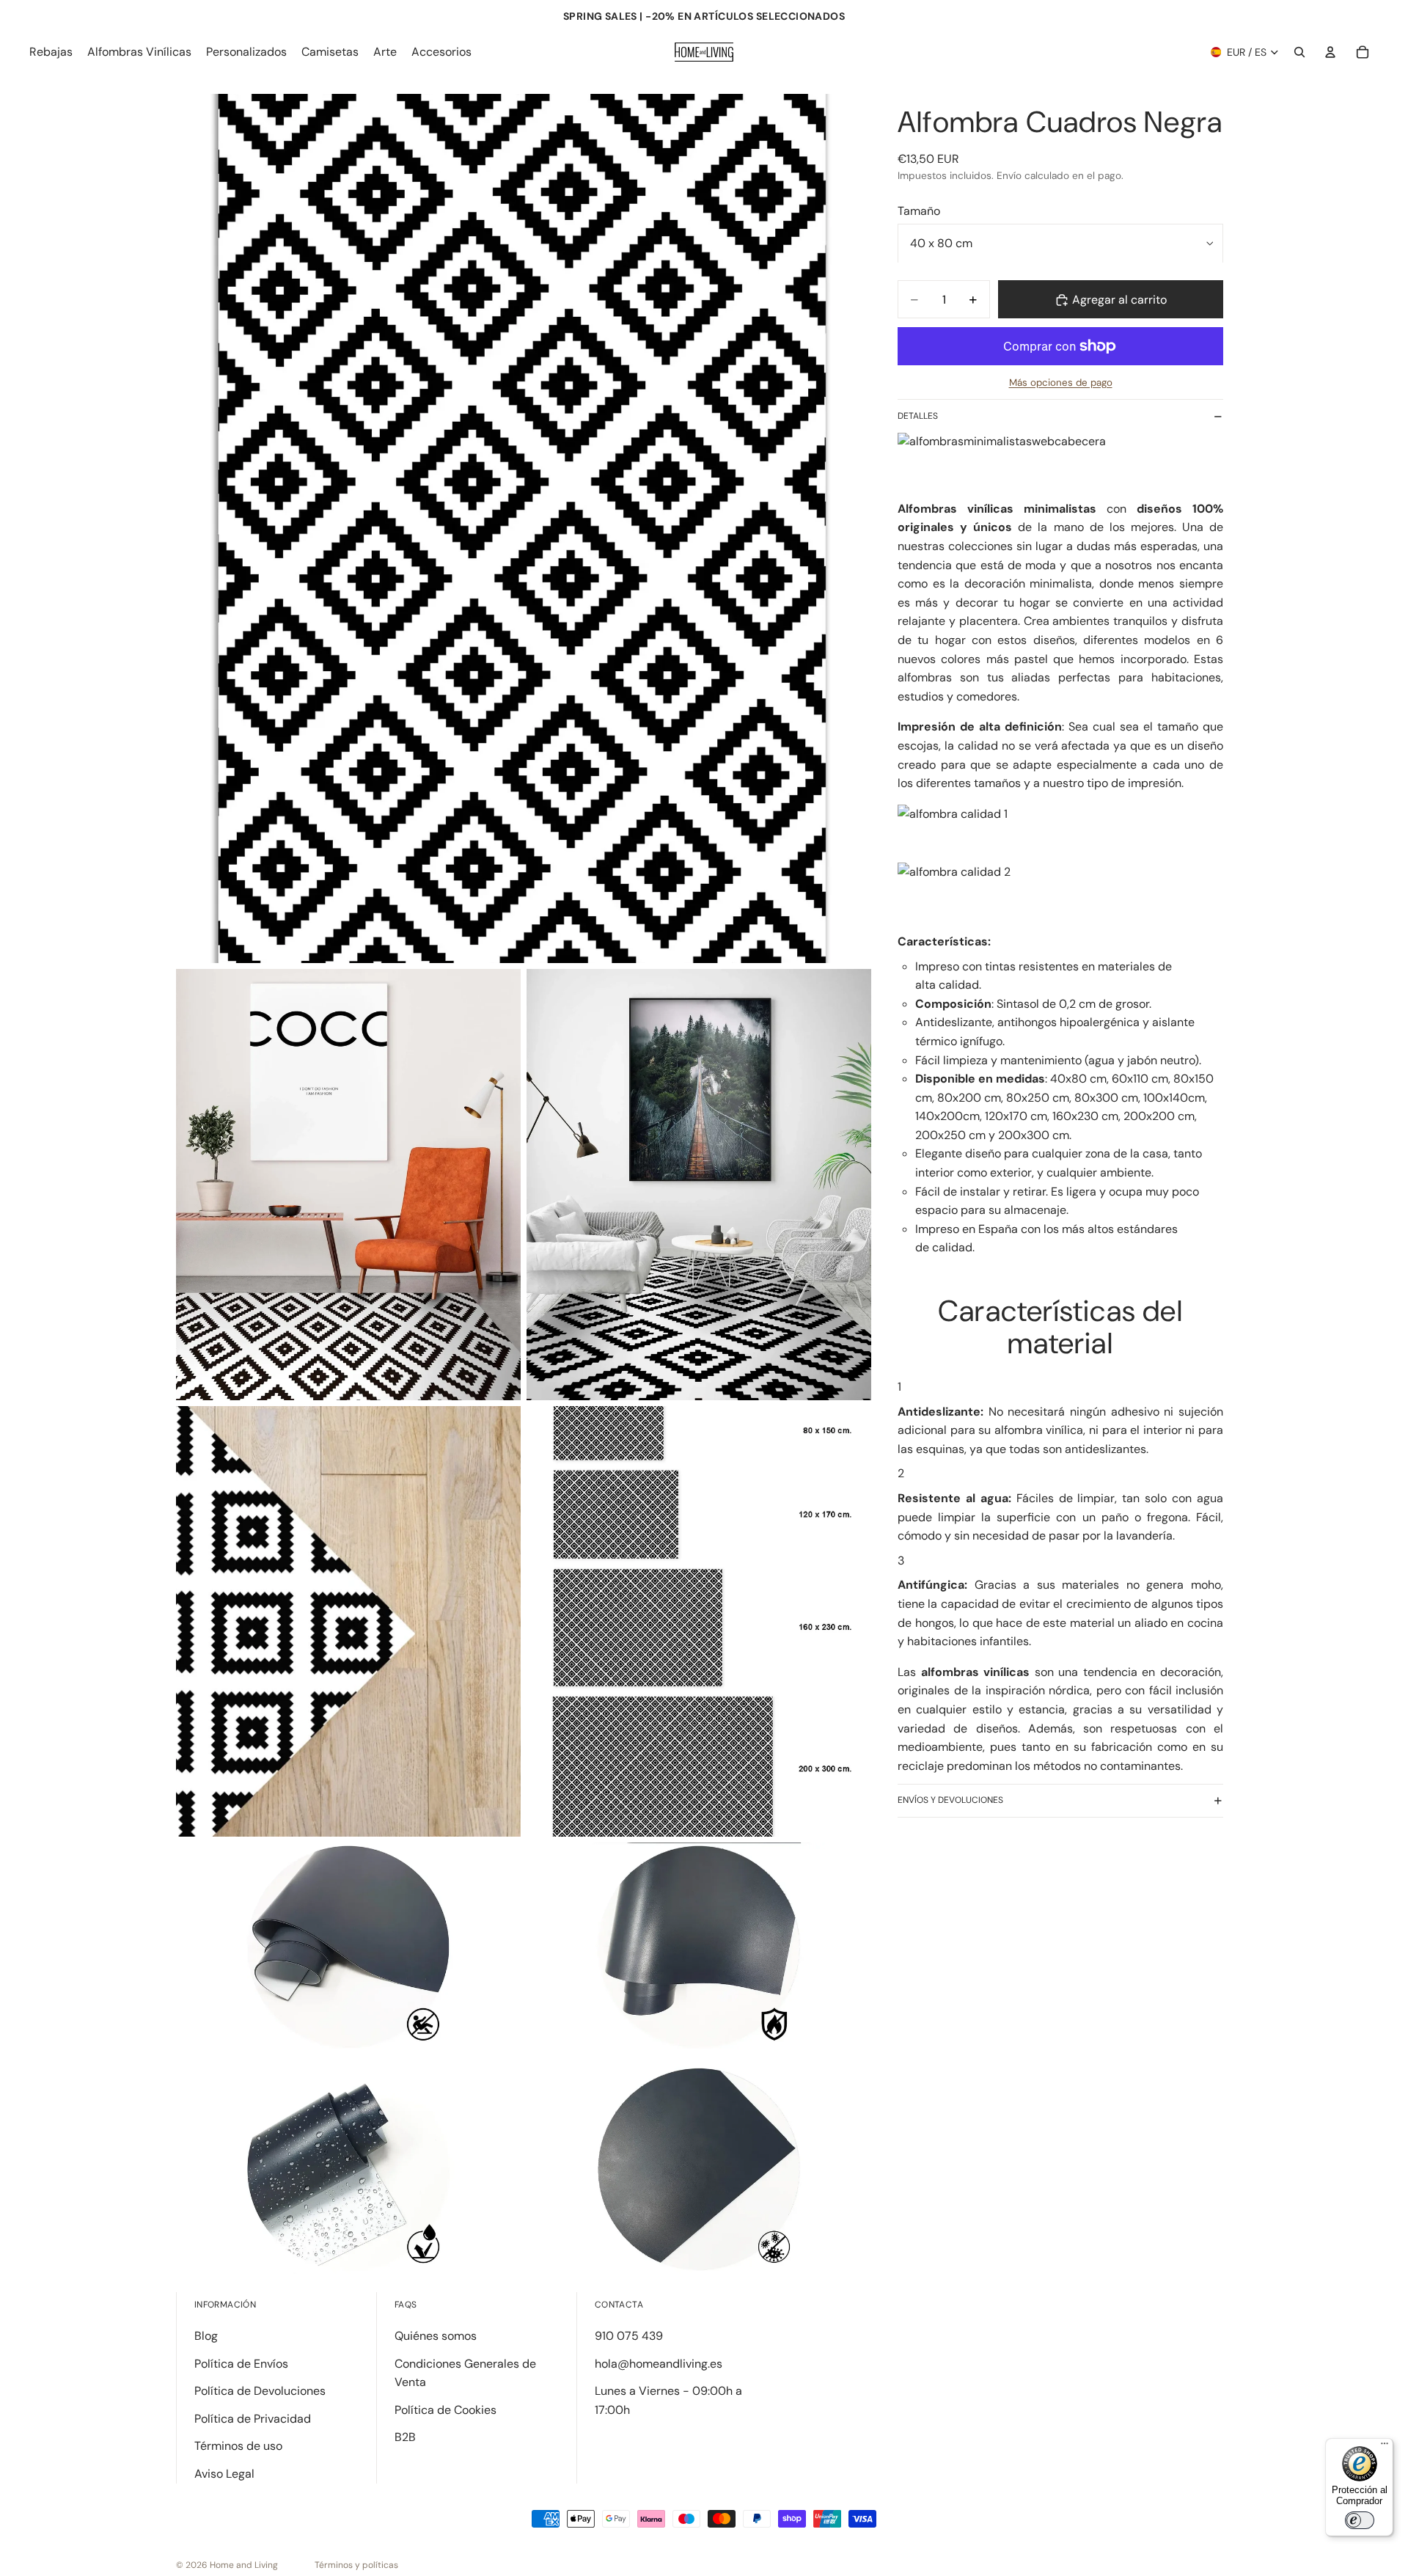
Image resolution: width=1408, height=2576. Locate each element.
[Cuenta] (1330, 52)
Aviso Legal (224, 2474)
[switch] (1360, 2520)
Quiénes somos (436, 2336)
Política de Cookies (445, 2410)
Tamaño (919, 211)
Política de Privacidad (253, 2419)
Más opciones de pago (1061, 383)
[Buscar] (1299, 52)
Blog (206, 2336)
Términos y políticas (356, 2565)
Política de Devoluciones (260, 2391)
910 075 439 (629, 2336)
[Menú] (1385, 2447)
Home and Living (244, 2565)
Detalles (918, 416)
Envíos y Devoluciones (950, 1800)
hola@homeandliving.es (659, 2364)
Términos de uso (238, 2446)
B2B (405, 2437)
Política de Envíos (241, 2364)
